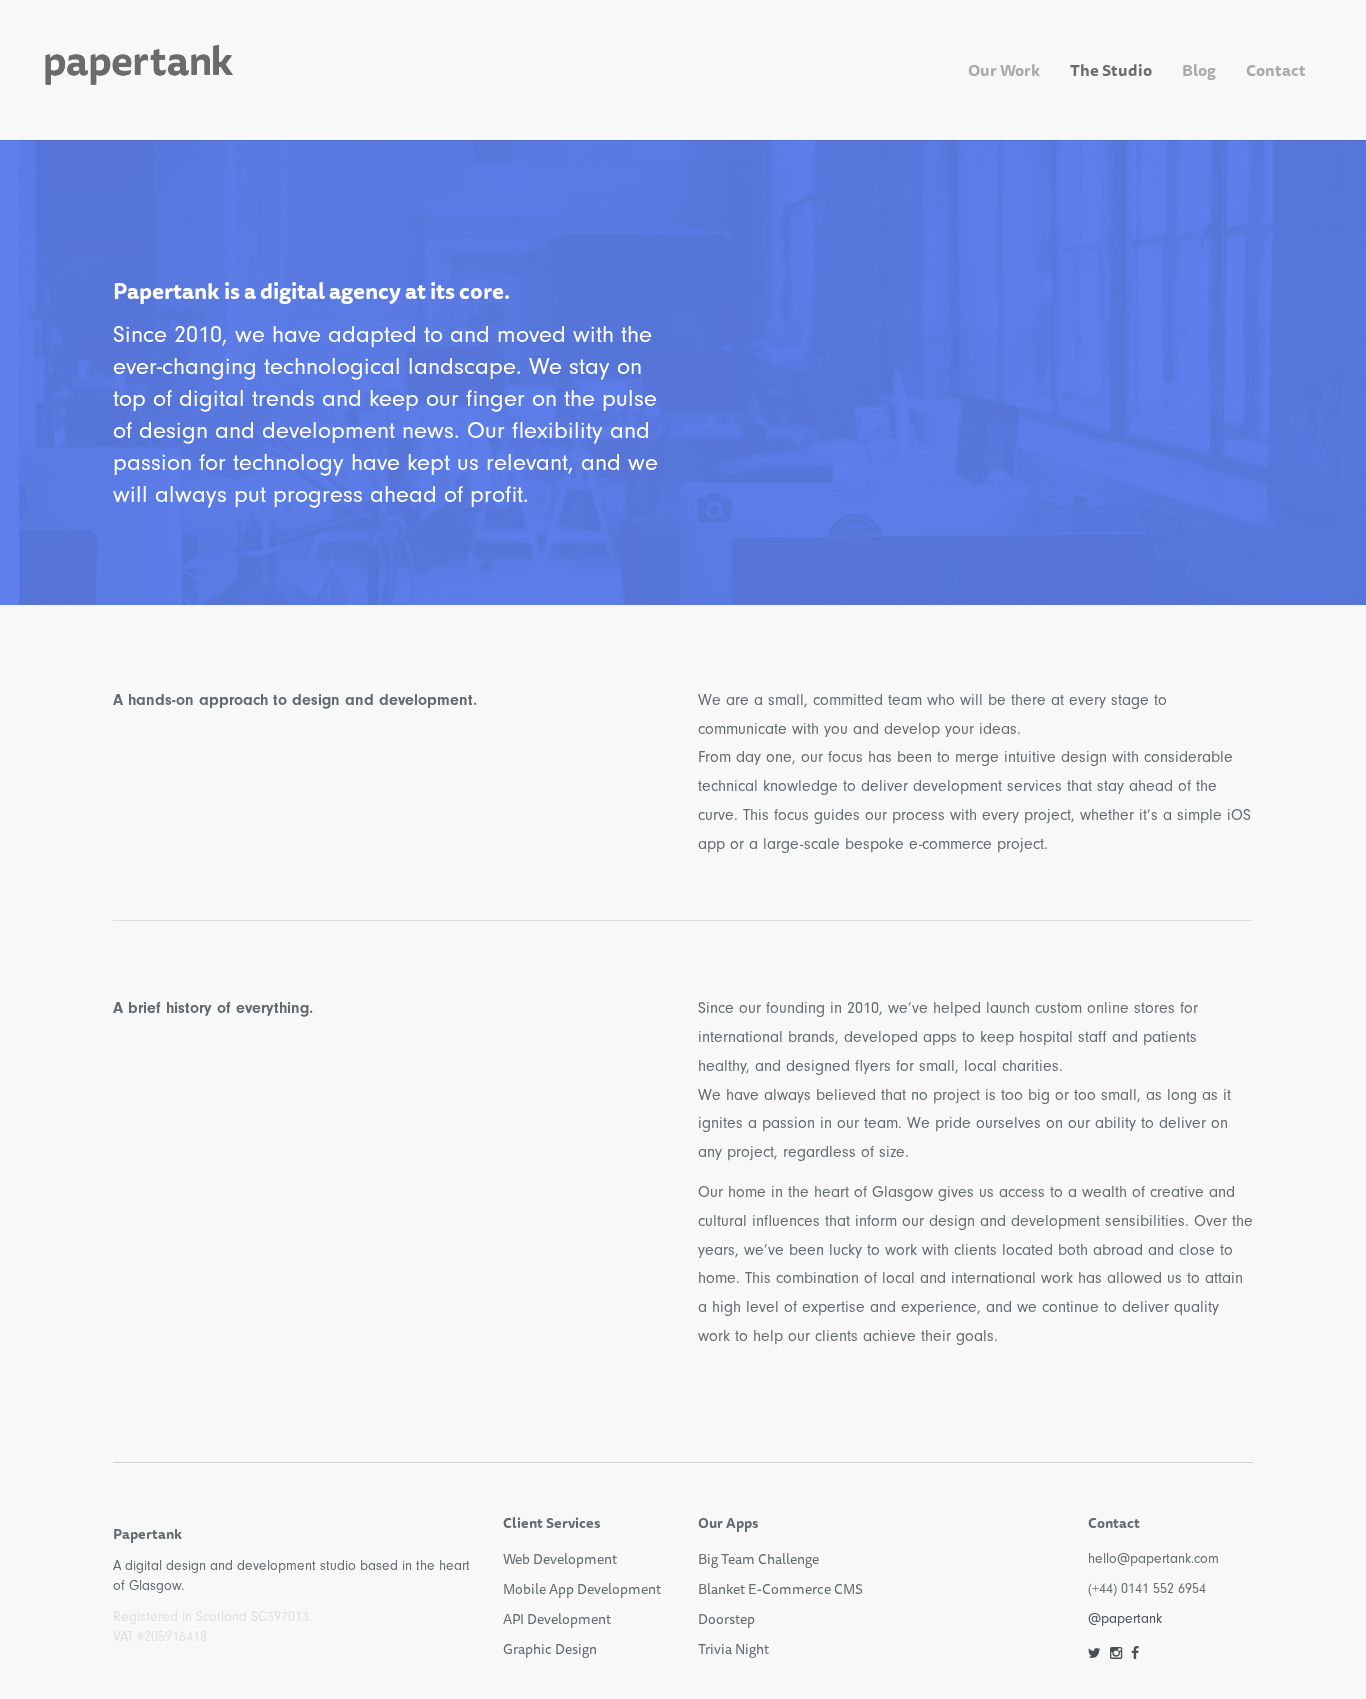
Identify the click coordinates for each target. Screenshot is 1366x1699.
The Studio (1111, 70)
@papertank (1125, 1618)
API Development (557, 1619)
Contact (1276, 70)
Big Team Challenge (758, 1559)
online (1108, 1008)
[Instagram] (1116, 1653)
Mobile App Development (582, 1589)
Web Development (560, 1559)
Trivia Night (733, 1649)
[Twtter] (1094, 1653)
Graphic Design (550, 1649)
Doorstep (726, 1619)
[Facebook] (1135, 1653)
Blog (1199, 70)
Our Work (1004, 70)
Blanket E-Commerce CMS (780, 1589)
